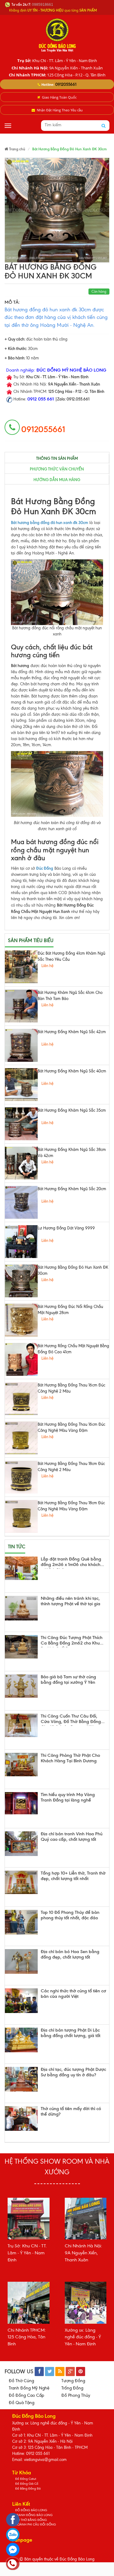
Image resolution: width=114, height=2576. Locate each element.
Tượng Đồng (73, 2381)
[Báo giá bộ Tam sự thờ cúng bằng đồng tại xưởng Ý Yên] (21, 1686)
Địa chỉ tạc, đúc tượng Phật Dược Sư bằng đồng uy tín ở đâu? (73, 2072)
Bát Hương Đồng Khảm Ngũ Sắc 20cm (72, 1189)
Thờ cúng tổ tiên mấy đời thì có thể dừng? (71, 2111)
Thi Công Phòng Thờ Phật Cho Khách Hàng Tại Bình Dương (70, 1758)
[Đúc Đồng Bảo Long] (57, 35)
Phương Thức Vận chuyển (57, 469)
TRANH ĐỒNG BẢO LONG (34, 2515)
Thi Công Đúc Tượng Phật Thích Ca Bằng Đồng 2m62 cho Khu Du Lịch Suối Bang (72, 1641)
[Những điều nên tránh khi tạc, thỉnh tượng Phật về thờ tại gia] (21, 1608)
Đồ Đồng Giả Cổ (27, 2484)
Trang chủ (17, 149)
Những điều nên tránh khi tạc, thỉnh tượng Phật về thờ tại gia (71, 1601)
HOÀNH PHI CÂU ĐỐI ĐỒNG (36, 2524)
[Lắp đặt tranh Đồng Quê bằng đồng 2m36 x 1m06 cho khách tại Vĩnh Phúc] (21, 1568)
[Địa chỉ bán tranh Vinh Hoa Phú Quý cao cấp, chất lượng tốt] (21, 1844)
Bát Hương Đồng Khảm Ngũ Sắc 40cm (72, 1071)
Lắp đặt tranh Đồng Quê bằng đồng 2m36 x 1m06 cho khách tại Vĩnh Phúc (71, 1563)
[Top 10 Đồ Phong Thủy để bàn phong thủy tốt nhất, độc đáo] (21, 1922)
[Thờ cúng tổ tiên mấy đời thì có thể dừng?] (21, 2118)
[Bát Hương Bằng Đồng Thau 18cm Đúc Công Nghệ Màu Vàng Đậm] (21, 1516)
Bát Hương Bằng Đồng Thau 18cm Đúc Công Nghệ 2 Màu (71, 1467)
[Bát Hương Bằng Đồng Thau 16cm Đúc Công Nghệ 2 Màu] (21, 1399)
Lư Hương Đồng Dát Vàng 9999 (66, 1228)
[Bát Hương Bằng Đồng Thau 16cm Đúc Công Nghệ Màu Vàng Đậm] (21, 1438)
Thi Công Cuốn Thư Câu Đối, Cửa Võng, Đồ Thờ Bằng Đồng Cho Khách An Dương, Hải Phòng (71, 1720)
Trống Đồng (72, 2388)
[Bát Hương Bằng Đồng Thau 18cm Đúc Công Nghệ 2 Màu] (21, 1477)
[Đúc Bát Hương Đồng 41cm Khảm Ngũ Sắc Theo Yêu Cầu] (21, 967)
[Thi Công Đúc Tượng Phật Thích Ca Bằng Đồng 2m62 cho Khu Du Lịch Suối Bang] (21, 1647)
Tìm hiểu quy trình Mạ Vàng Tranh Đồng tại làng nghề (68, 1797)
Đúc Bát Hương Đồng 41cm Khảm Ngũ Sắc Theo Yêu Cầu (71, 956)
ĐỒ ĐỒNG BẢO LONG (31, 2510)
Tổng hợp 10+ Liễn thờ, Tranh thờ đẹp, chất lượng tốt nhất (73, 1876)
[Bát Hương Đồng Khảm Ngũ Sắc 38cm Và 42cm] (21, 1163)
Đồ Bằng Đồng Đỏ (28, 2489)
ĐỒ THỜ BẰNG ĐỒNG (31, 2520)
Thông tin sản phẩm (57, 458)
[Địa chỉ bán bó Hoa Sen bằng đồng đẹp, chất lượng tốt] (21, 1961)
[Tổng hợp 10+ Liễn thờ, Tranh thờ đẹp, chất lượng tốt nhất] (21, 1882)
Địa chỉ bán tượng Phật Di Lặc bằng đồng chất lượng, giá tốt (71, 2033)
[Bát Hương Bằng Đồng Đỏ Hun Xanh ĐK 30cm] (21, 1281)
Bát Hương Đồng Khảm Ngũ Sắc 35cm (72, 1110)
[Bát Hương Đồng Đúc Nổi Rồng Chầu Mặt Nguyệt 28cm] (21, 1320)
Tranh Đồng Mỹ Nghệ (29, 2388)
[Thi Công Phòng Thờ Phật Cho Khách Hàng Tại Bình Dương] (21, 1765)
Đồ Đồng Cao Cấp (26, 2395)
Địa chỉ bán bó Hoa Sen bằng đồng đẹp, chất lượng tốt (70, 1954)
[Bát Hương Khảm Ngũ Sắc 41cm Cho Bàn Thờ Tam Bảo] (21, 1006)
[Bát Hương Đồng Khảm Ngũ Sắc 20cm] (21, 1202)
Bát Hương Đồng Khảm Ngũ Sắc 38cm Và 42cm (72, 1153)
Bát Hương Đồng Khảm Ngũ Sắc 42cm (72, 1032)
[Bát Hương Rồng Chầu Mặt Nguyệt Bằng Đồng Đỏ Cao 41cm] (21, 1359)
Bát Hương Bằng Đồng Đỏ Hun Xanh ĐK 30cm (73, 1270)
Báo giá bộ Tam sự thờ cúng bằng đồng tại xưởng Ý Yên (68, 1680)
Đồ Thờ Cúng (21, 2381)
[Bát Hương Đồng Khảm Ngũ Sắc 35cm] (21, 1124)
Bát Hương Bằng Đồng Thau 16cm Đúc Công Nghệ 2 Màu (71, 1388)
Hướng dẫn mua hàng (57, 480)
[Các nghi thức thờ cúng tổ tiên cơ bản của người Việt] (21, 2001)
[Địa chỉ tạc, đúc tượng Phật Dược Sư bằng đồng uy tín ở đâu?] (21, 2079)
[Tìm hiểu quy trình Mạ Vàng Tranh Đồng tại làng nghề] (21, 1803)
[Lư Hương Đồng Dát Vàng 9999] (21, 1242)
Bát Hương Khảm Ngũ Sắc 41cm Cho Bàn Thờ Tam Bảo (70, 996)
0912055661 (66, 84)
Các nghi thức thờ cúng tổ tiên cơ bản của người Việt (73, 1994)
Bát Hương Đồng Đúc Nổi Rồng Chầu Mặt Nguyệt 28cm (70, 1310)
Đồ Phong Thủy (76, 2395)
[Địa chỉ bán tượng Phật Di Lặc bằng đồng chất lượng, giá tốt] (21, 2040)
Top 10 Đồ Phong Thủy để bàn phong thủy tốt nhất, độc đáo (70, 1915)
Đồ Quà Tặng (22, 2403)
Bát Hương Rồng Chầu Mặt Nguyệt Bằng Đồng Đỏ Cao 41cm (73, 1349)
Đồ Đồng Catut (26, 2479)
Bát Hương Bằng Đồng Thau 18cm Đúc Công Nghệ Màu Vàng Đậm (71, 1506)
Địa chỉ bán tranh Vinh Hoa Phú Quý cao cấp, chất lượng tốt (72, 1837)
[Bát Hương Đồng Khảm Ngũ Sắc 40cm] (21, 1085)
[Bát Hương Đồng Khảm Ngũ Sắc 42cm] (21, 1045)
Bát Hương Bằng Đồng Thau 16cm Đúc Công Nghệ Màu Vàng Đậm (71, 1427)
